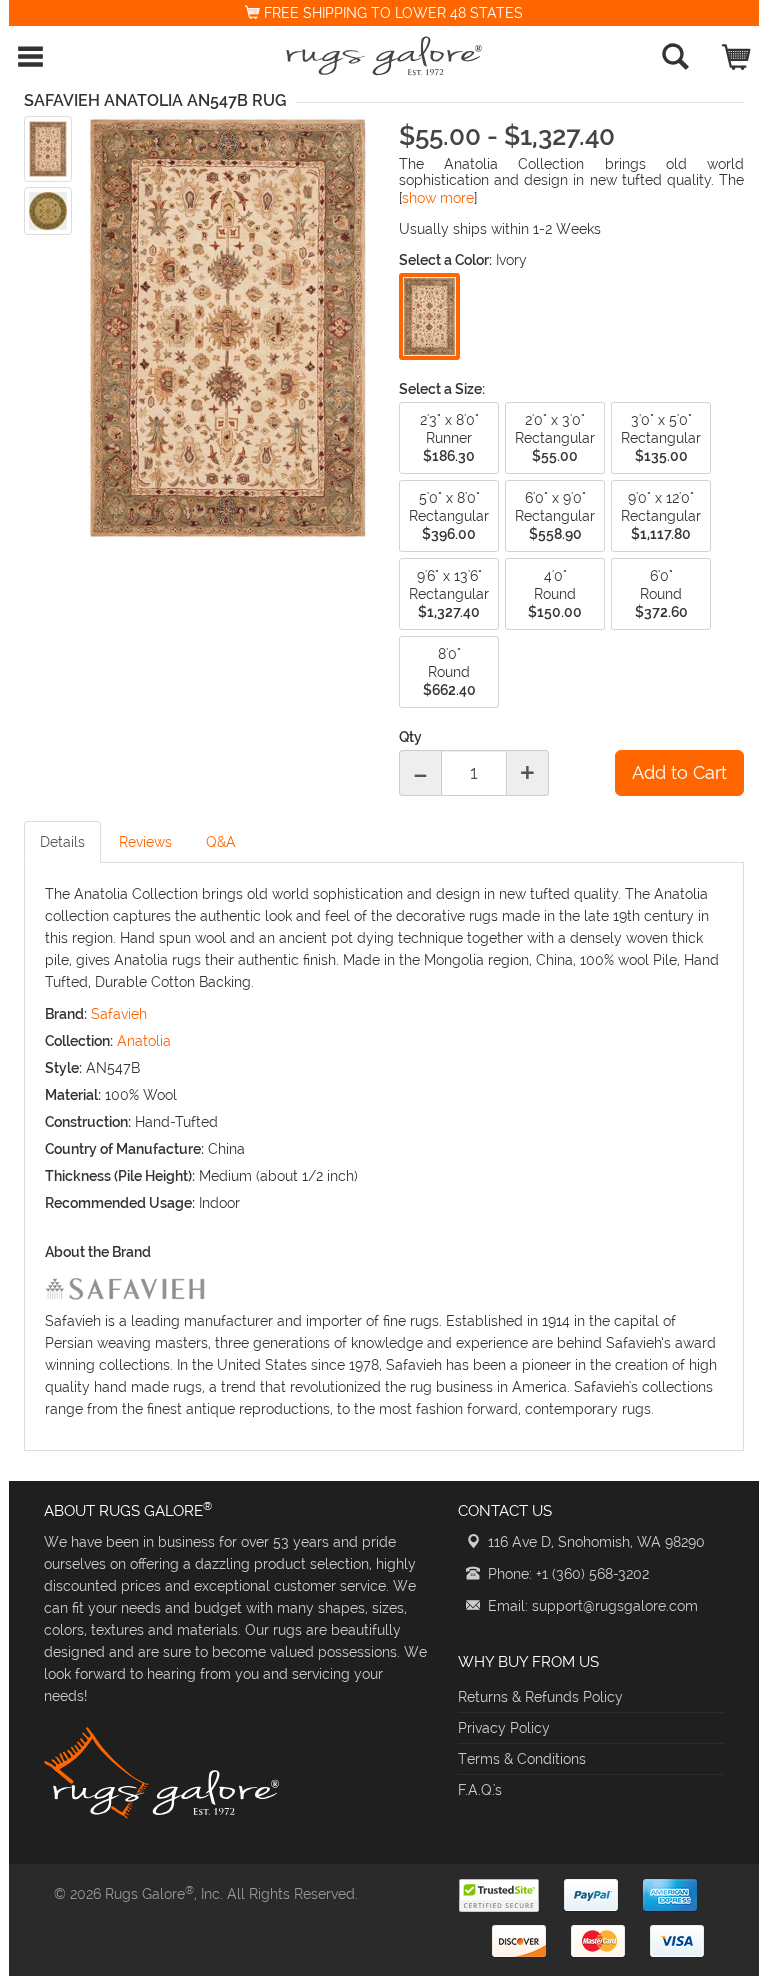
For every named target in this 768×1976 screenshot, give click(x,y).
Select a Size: (442, 389)
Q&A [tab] (221, 842)
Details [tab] (62, 842)
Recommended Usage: (120, 1203)
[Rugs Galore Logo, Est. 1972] (384, 56)
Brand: (66, 1014)
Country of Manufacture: (124, 1149)
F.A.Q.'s (480, 1790)
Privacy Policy (504, 1728)
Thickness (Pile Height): (120, 1176)
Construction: (88, 1122)
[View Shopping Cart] (737, 52)
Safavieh (119, 1014)
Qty (410, 737)
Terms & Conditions (522, 1759)
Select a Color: (445, 260)
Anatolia (144, 1041)
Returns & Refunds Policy (540, 1697)
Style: (63, 1068)
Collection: (79, 1041)
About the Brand (98, 1252)
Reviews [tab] (145, 842)
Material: (73, 1095)
